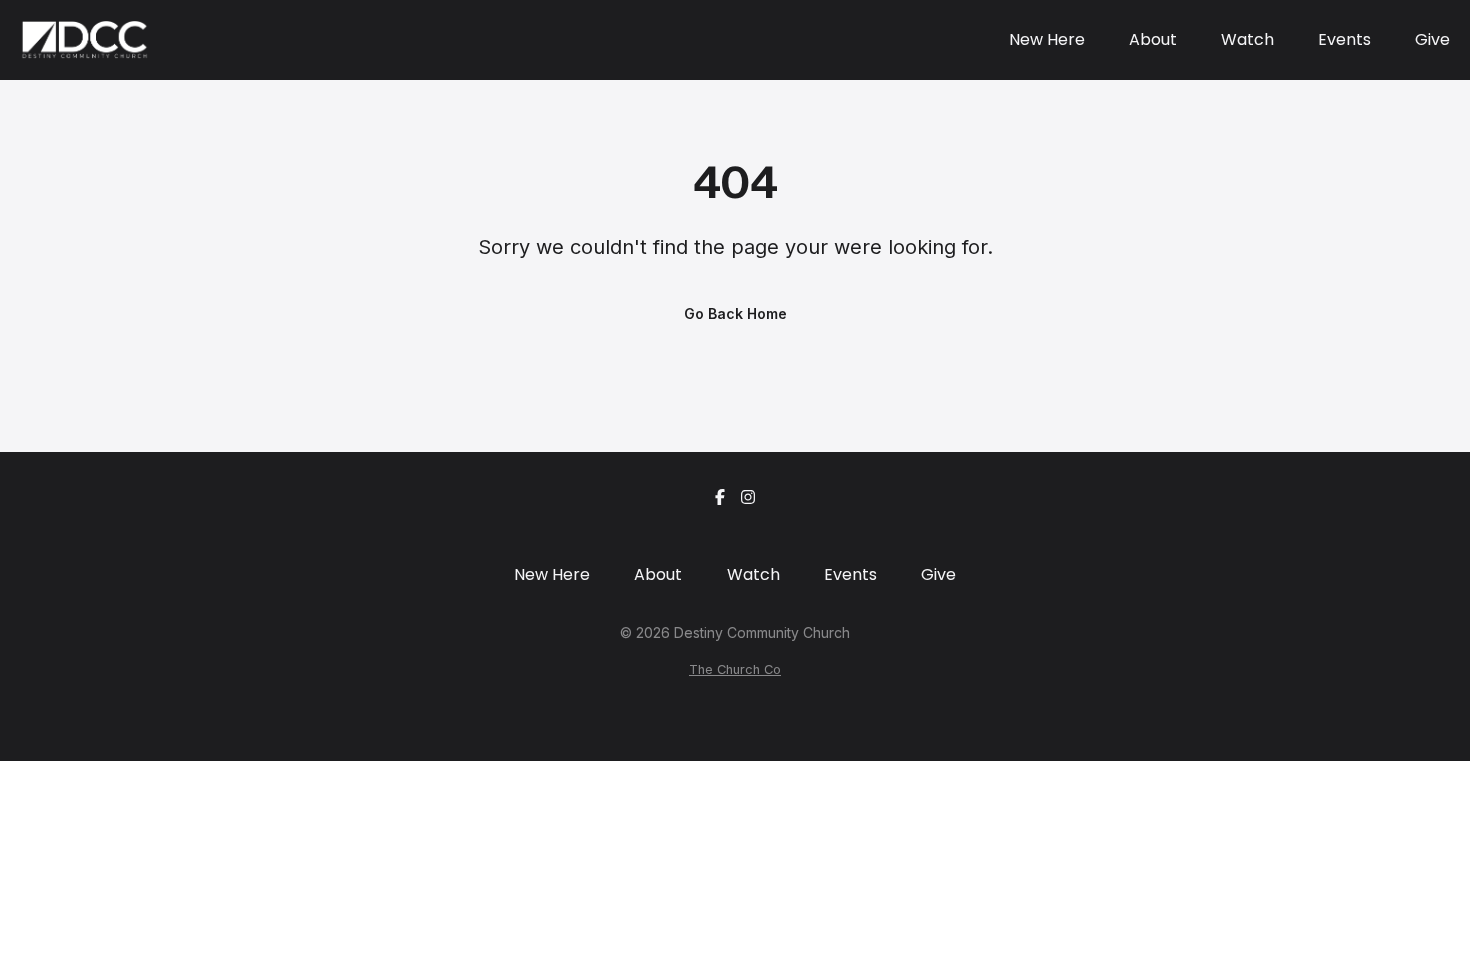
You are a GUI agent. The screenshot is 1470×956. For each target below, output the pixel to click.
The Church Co (735, 669)
